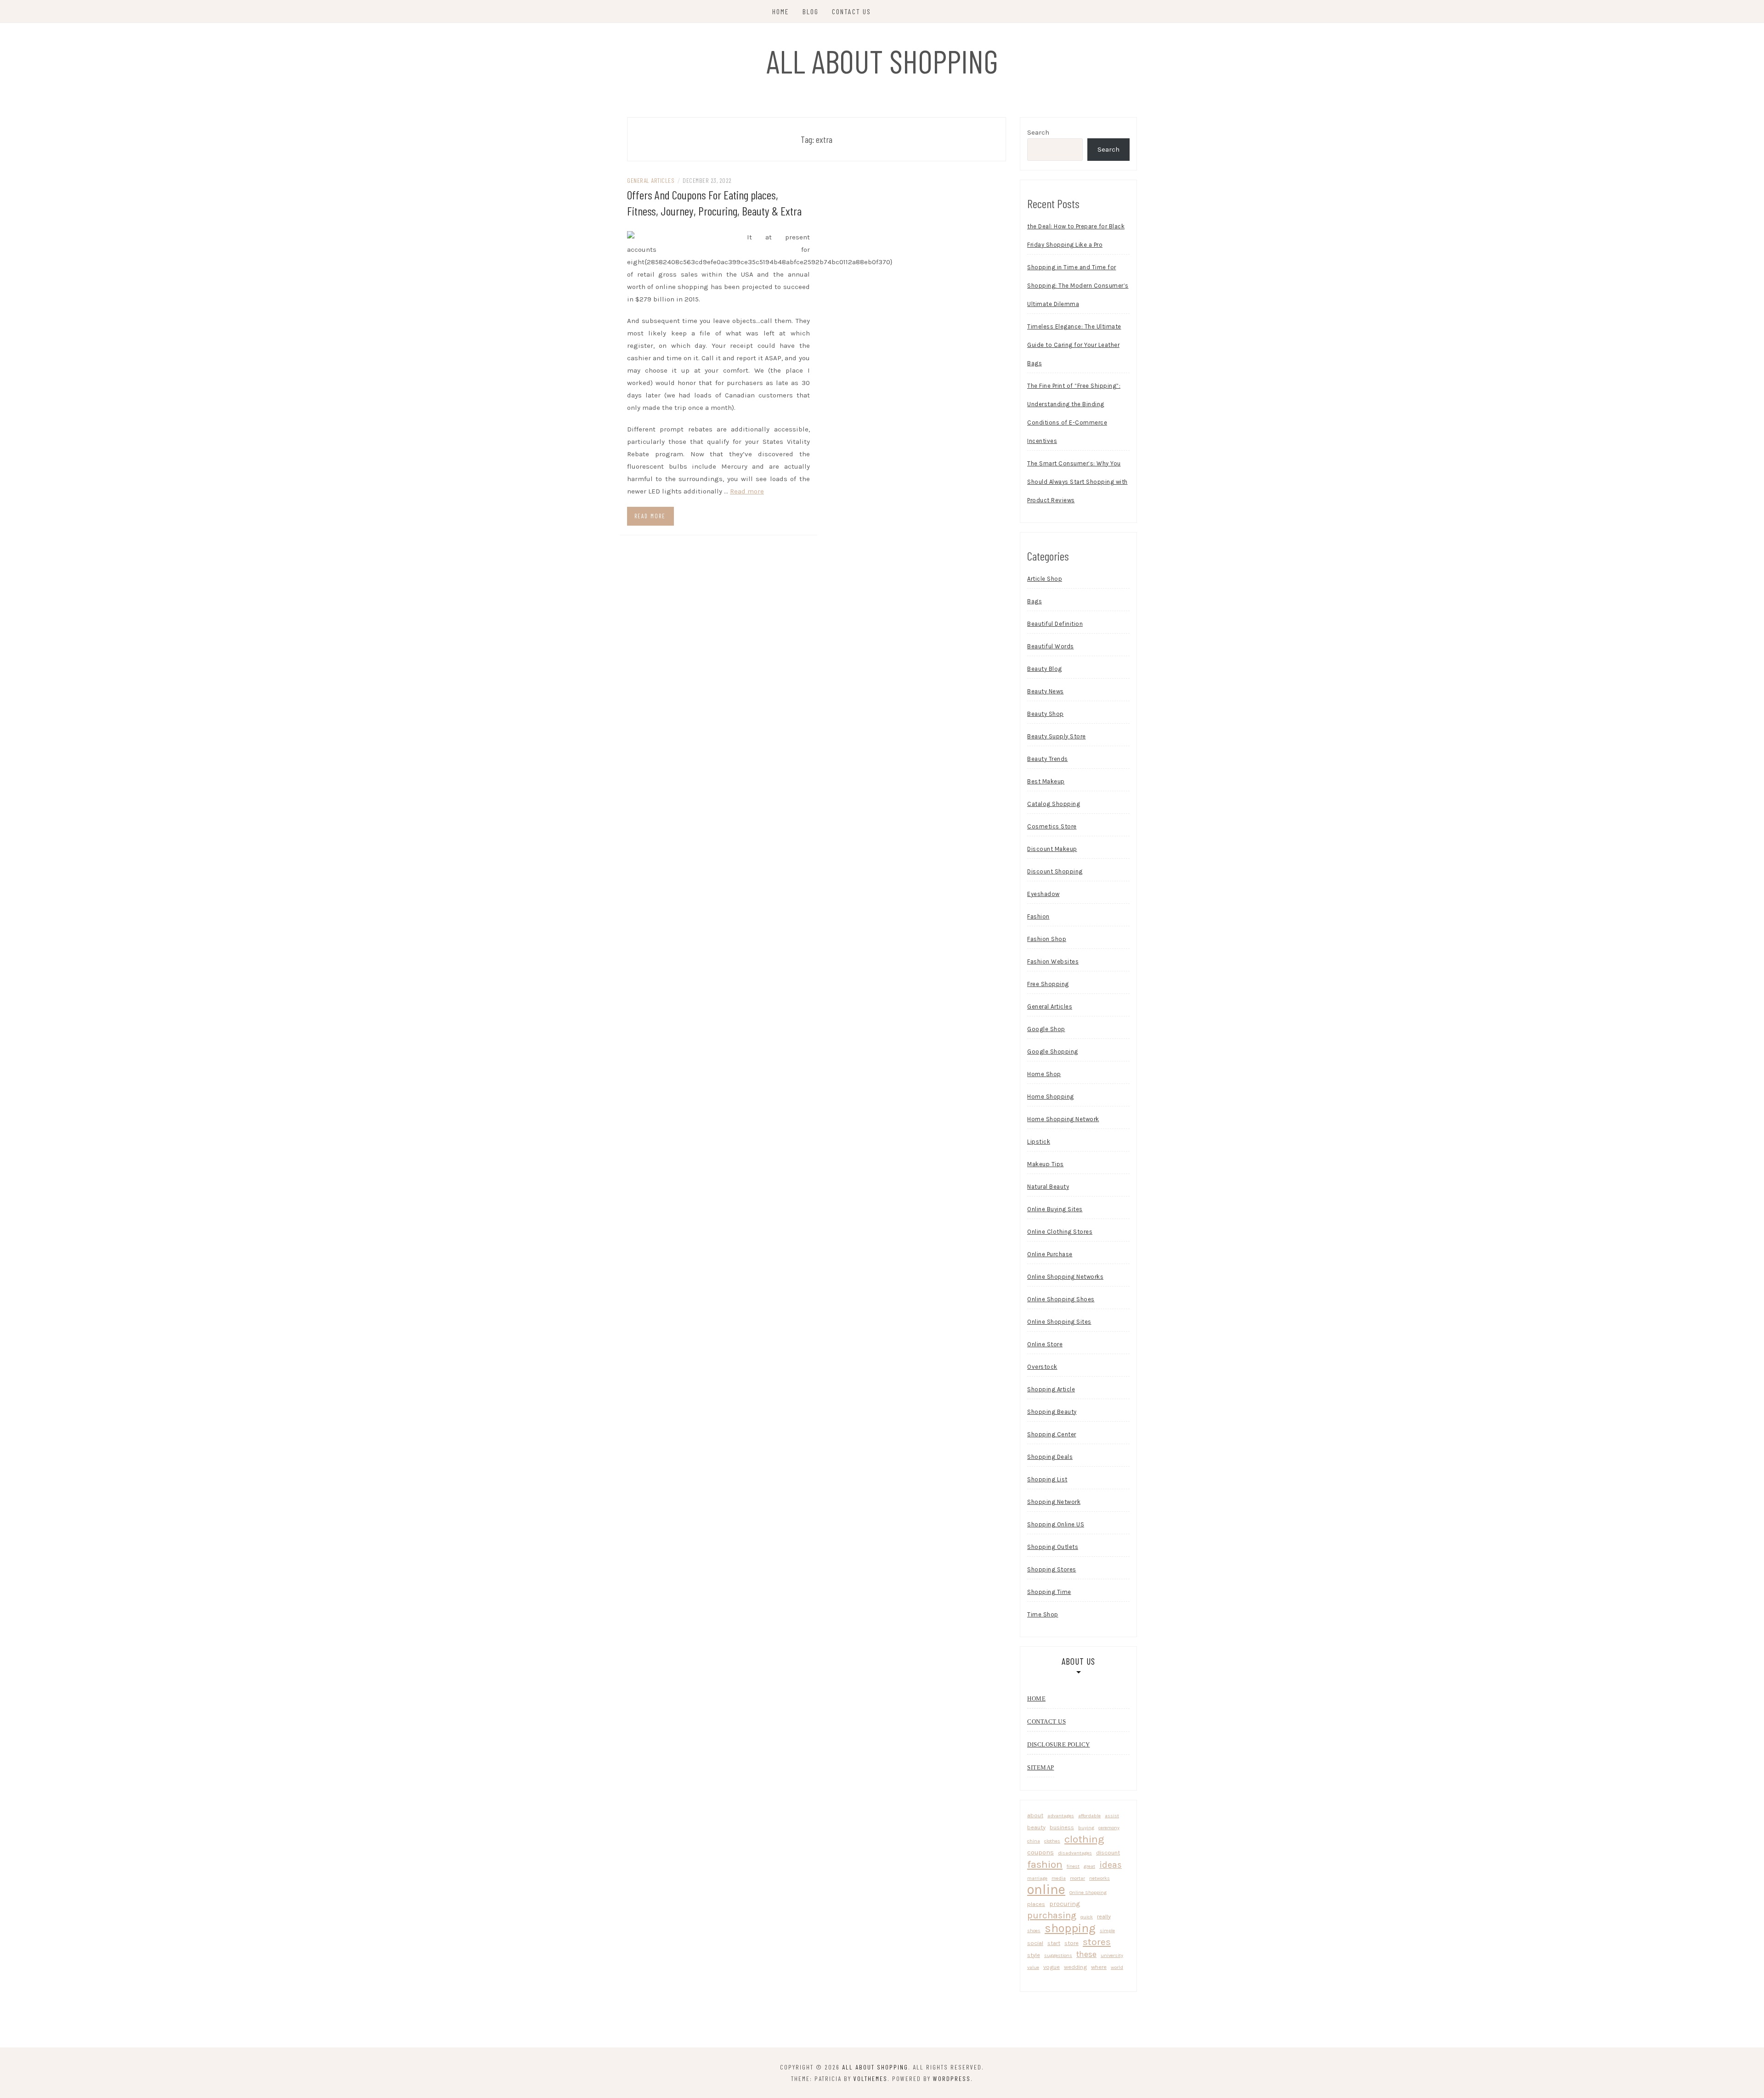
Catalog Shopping (1054, 804)
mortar (1077, 1878)
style (1034, 1955)
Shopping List (1047, 1479)
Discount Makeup (1052, 849)
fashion (1045, 1864)
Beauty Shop (1046, 714)
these (1086, 1954)
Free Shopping (1048, 984)
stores (1097, 1942)
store (1071, 1943)
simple (1107, 1931)
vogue (1052, 1967)
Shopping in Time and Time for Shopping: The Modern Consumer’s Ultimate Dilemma (1078, 286)
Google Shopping (1053, 1052)
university (1112, 1955)
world (1117, 1967)
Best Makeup (1046, 781)
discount (1108, 1852)
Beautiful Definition (1055, 624)
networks (1100, 1878)
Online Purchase (1050, 1254)
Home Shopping (1051, 1097)
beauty (1036, 1827)
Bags (1035, 601)
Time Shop (1043, 1614)
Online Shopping (1088, 1892)
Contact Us (851, 11)
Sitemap (1041, 1767)
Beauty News (1046, 691)
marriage (1037, 1878)
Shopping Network (1054, 1502)
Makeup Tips (1046, 1164)
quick (1087, 1917)
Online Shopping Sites (1059, 1322)
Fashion (1038, 916)
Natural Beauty (1048, 1187)
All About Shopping (882, 61)
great (1089, 1866)
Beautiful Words (1051, 646)
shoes (1034, 1931)
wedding (1075, 1967)
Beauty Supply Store (1057, 736)
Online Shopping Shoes (1061, 1299)
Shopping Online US (1056, 1524)
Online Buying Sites (1055, 1209)
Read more (747, 491)
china (1034, 1841)
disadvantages (1075, 1853)
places (1036, 1904)
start (1054, 1943)
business (1062, 1827)
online (1046, 1890)
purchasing (1052, 1915)
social (1035, 1943)
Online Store (1045, 1344)
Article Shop (1045, 579)
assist (1112, 1816)
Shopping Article (1051, 1389)
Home (781, 11)
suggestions (1058, 1955)
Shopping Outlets (1053, 1547)
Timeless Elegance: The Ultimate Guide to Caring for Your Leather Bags (1074, 345)
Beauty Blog (1045, 669)
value (1033, 1967)
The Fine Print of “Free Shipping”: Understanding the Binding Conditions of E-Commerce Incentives (1074, 413)
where (1099, 1967)
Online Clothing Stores (1060, 1232)
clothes (1052, 1841)
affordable (1089, 1816)
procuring (1065, 1904)
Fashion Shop (1047, 939)
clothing (1084, 1839)
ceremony (1109, 1828)
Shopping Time (1049, 1592)
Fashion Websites (1053, 961)
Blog (811, 11)
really (1104, 1916)
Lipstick (1039, 1142)
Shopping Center (1052, 1434)
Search (1038, 132)
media (1059, 1878)
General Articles (651, 180)
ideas (1111, 1865)
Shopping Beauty (1052, 1412)
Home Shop (1044, 1074)
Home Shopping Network (1063, 1119)
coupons (1040, 1852)
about (1035, 1815)
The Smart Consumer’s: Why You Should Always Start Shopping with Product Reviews (1077, 482)
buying (1086, 1828)
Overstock (1042, 1367)
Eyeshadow (1043, 894)
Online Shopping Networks (1065, 1277)
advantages (1061, 1816)
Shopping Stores (1052, 1569)
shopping (1070, 1928)
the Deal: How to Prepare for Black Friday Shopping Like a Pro (1076, 235)
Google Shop (1046, 1029)
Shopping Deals (1050, 1457)
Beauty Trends (1048, 759)
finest (1073, 1866)
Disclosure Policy (1059, 1744)
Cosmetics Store (1052, 826)
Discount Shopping (1055, 871)
